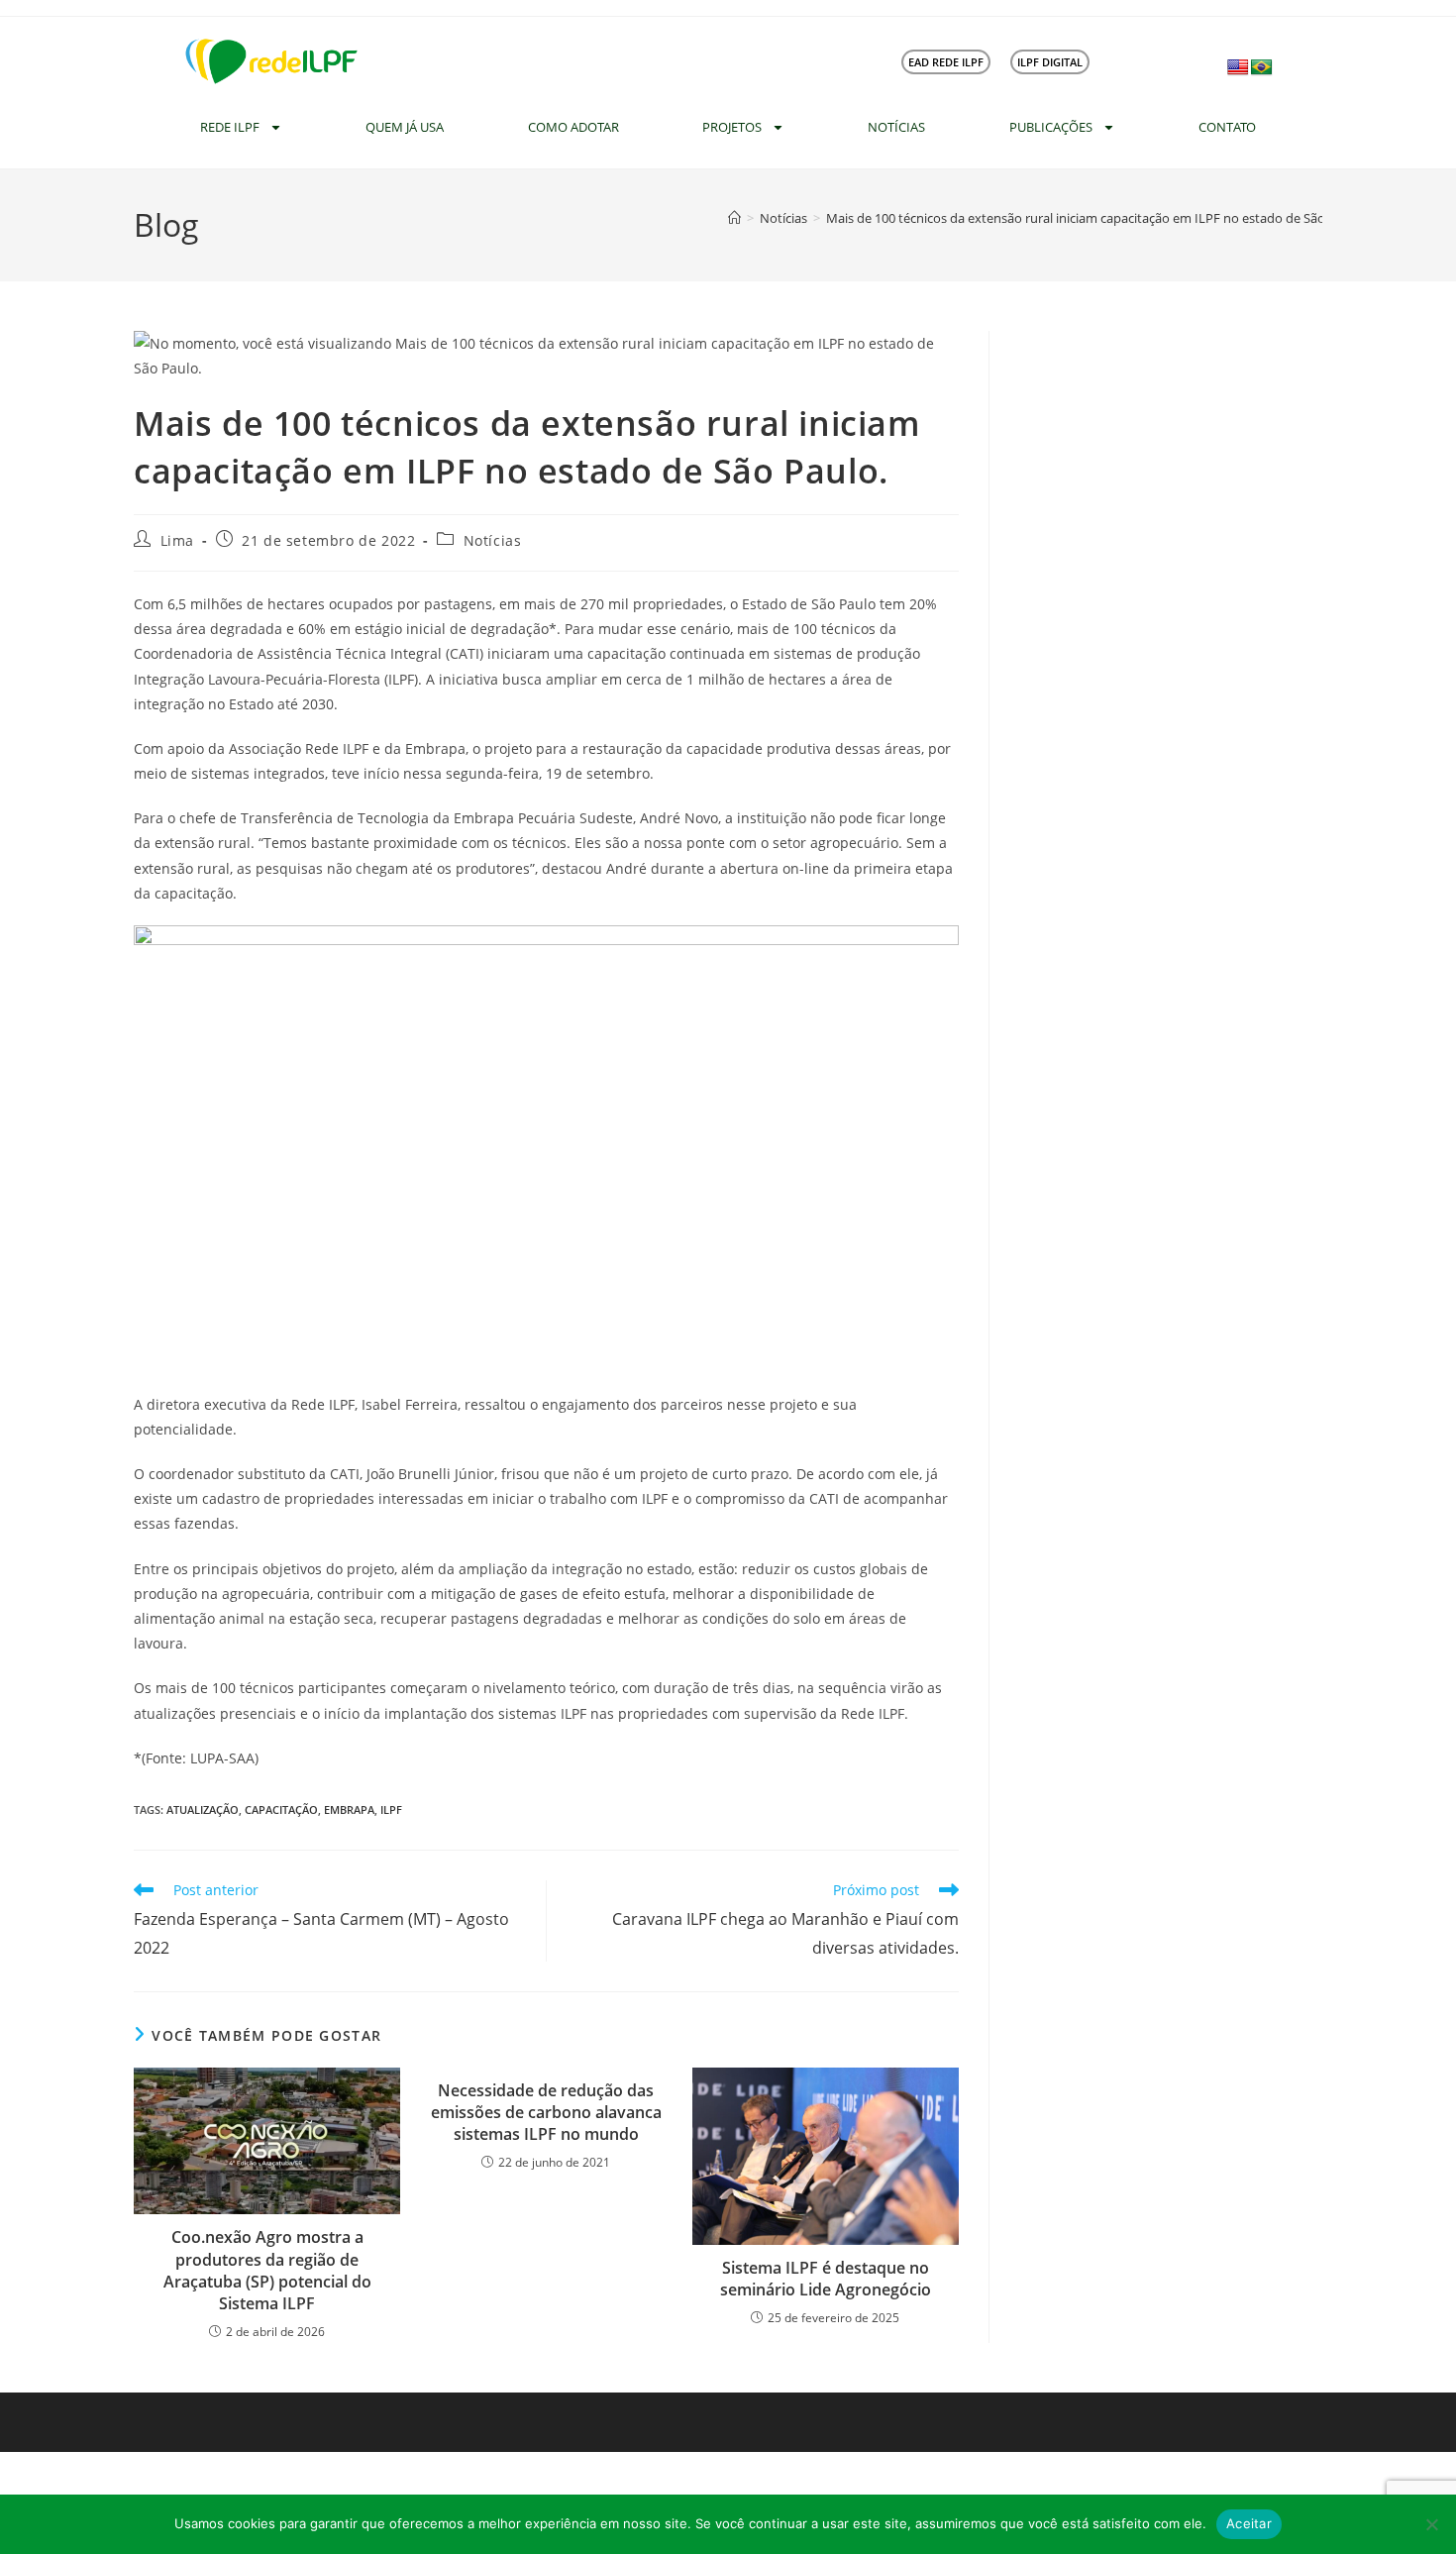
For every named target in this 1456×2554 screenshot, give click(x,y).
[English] (1238, 68)
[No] (1431, 2524)
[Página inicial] (734, 218)
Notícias (896, 127)
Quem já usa (405, 127)
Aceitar (1249, 2523)
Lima (177, 540)
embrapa (349, 1809)
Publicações (1051, 127)
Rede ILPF (230, 127)
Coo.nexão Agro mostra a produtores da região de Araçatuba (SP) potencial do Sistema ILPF (267, 2270)
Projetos (732, 127)
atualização (203, 1809)
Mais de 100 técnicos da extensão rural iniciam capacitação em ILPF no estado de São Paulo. (1095, 218)
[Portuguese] (1262, 68)
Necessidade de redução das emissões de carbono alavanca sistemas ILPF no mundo (546, 2113)
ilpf (391, 1809)
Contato (1227, 127)
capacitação (281, 1809)
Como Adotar (573, 127)
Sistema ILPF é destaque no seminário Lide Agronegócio (826, 2279)
